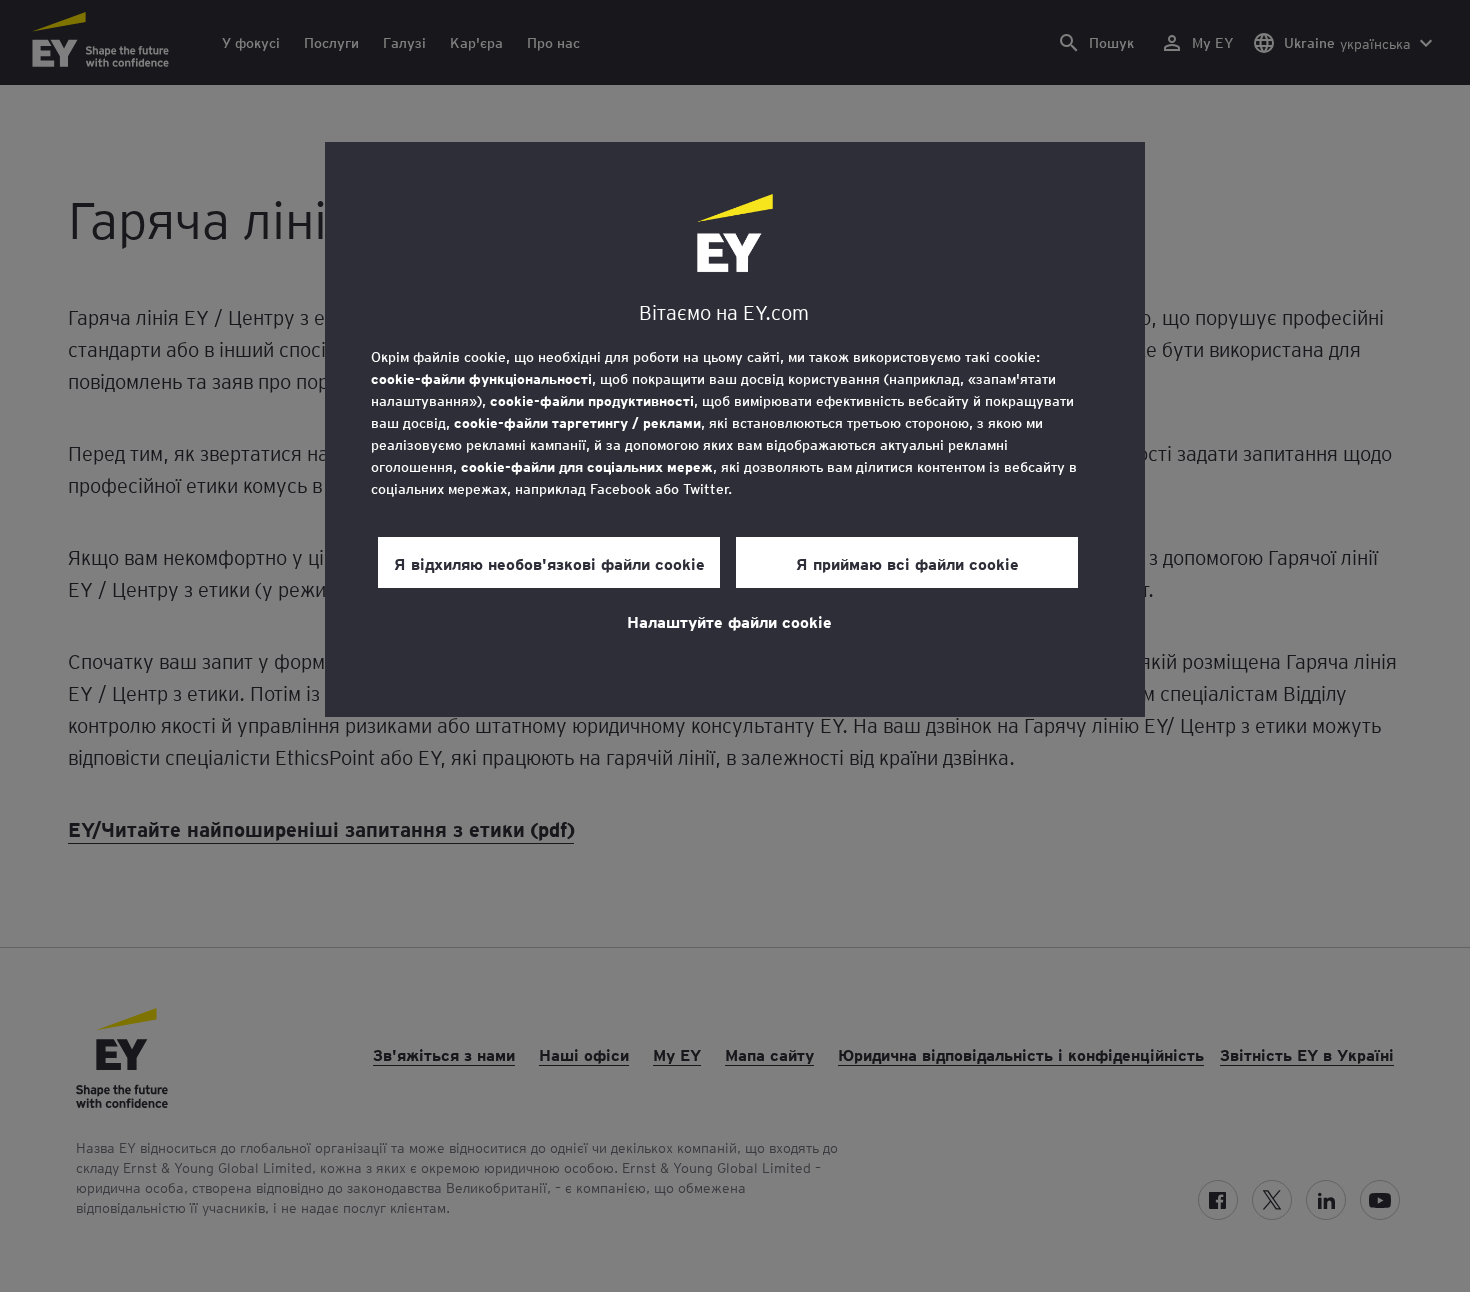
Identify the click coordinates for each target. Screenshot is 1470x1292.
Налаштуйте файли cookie (729, 621)
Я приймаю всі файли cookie (907, 563)
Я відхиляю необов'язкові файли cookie (549, 563)
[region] (735, 429)
